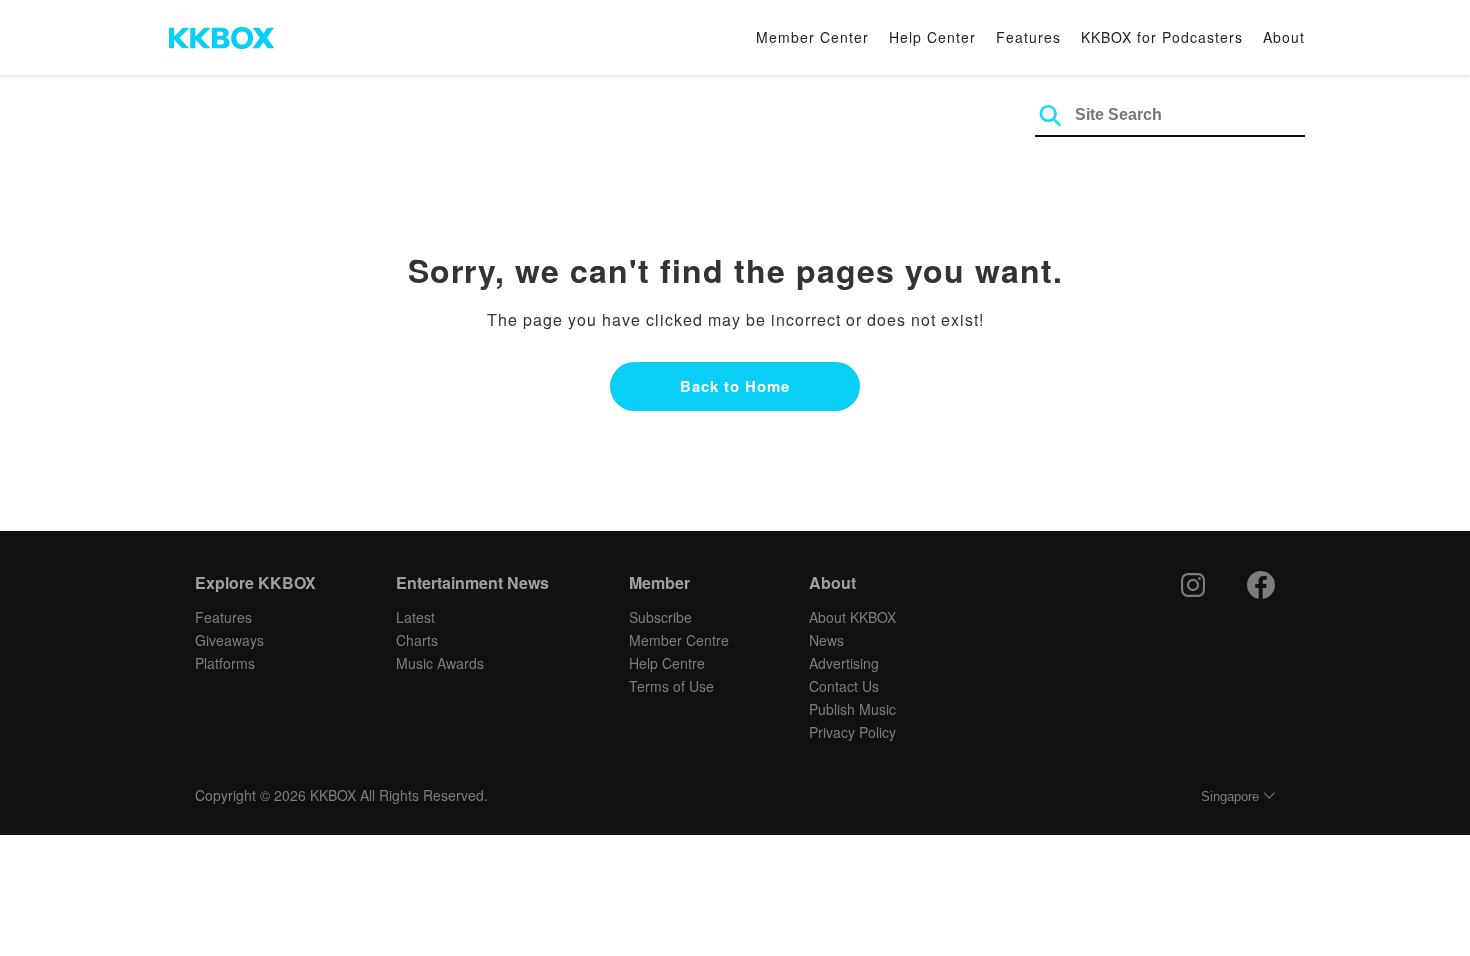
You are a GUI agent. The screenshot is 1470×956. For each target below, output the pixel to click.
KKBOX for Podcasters (1162, 37)
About (1284, 37)
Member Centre (679, 640)
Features (1028, 37)
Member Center (812, 37)
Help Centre (667, 663)
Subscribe (660, 617)
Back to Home (735, 386)
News (826, 640)
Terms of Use (671, 686)
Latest (415, 617)
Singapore (1230, 796)
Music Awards (440, 663)
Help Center (932, 37)
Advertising (844, 663)
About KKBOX (852, 617)
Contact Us (844, 686)
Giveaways (229, 640)
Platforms (225, 663)
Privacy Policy (852, 732)
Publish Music (852, 709)
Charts (417, 640)
